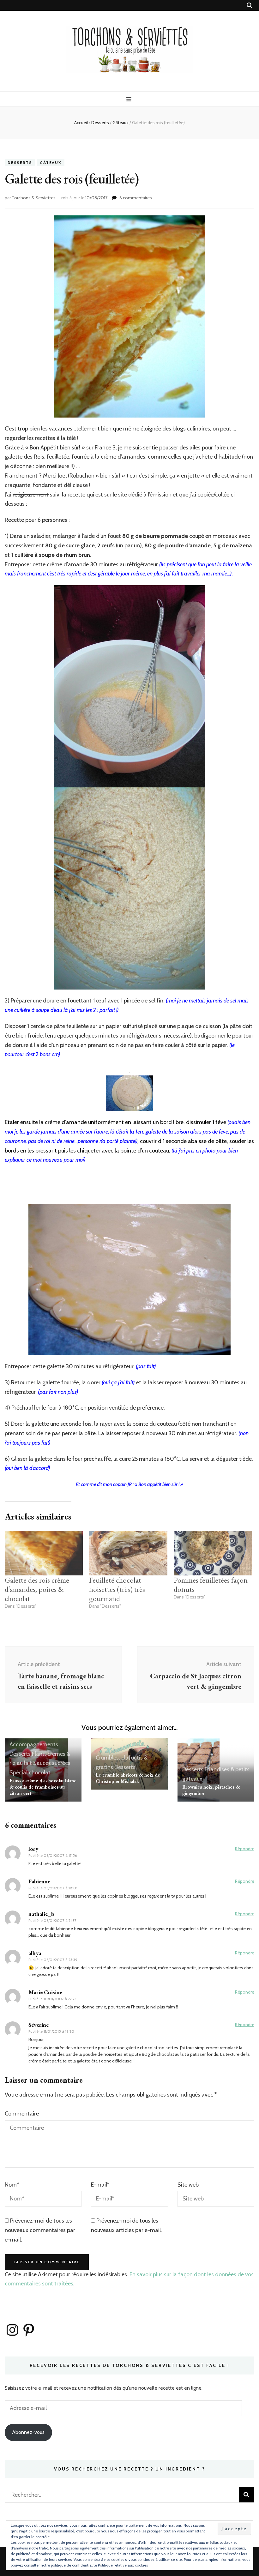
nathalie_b (41, 1914)
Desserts (20, 163)
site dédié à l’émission (145, 495)
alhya (35, 1953)
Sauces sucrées (52, 1763)
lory (33, 1849)
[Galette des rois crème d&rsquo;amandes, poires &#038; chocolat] (44, 1553)
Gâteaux (51, 163)
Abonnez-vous (28, 2432)
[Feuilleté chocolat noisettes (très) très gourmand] (128, 1553)
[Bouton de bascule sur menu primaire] (130, 99)
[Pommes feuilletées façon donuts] (213, 1553)
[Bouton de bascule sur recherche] (250, 6)
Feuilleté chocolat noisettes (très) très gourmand (117, 1589)
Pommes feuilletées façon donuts (211, 1585)
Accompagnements (34, 1744)
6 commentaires (136, 198)
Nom (12, 2185)
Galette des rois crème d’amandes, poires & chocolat (37, 1589)
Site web (188, 2185)
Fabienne (39, 1881)
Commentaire (22, 2114)
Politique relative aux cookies (123, 2565)
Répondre (245, 1849)
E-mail (100, 2185)
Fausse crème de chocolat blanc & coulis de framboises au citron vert (43, 1787)
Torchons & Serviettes (34, 198)
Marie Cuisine (45, 1992)
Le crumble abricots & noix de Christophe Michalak (128, 1778)
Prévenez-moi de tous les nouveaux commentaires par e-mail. (40, 2230)
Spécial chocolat (30, 1773)
